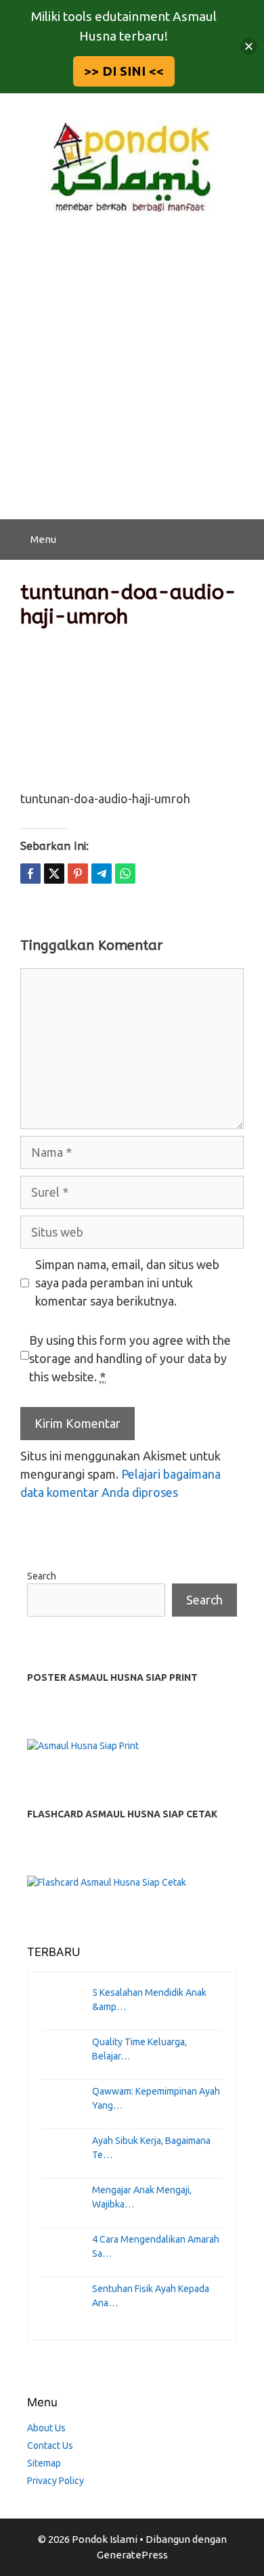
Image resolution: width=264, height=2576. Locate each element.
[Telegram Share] (102, 874)
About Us (46, 2428)
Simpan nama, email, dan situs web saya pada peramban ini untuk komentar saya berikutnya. (127, 1283)
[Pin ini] (78, 874)
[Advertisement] (132, 381)
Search (42, 1576)
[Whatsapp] (125, 874)
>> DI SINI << (124, 71)
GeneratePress (132, 2555)
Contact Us (50, 2446)
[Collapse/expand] (249, 46)
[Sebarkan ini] (30, 874)
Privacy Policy (56, 2481)
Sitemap (44, 2463)
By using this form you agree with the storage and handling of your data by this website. (130, 1358)
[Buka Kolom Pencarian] (244, 540)
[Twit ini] (54, 874)
